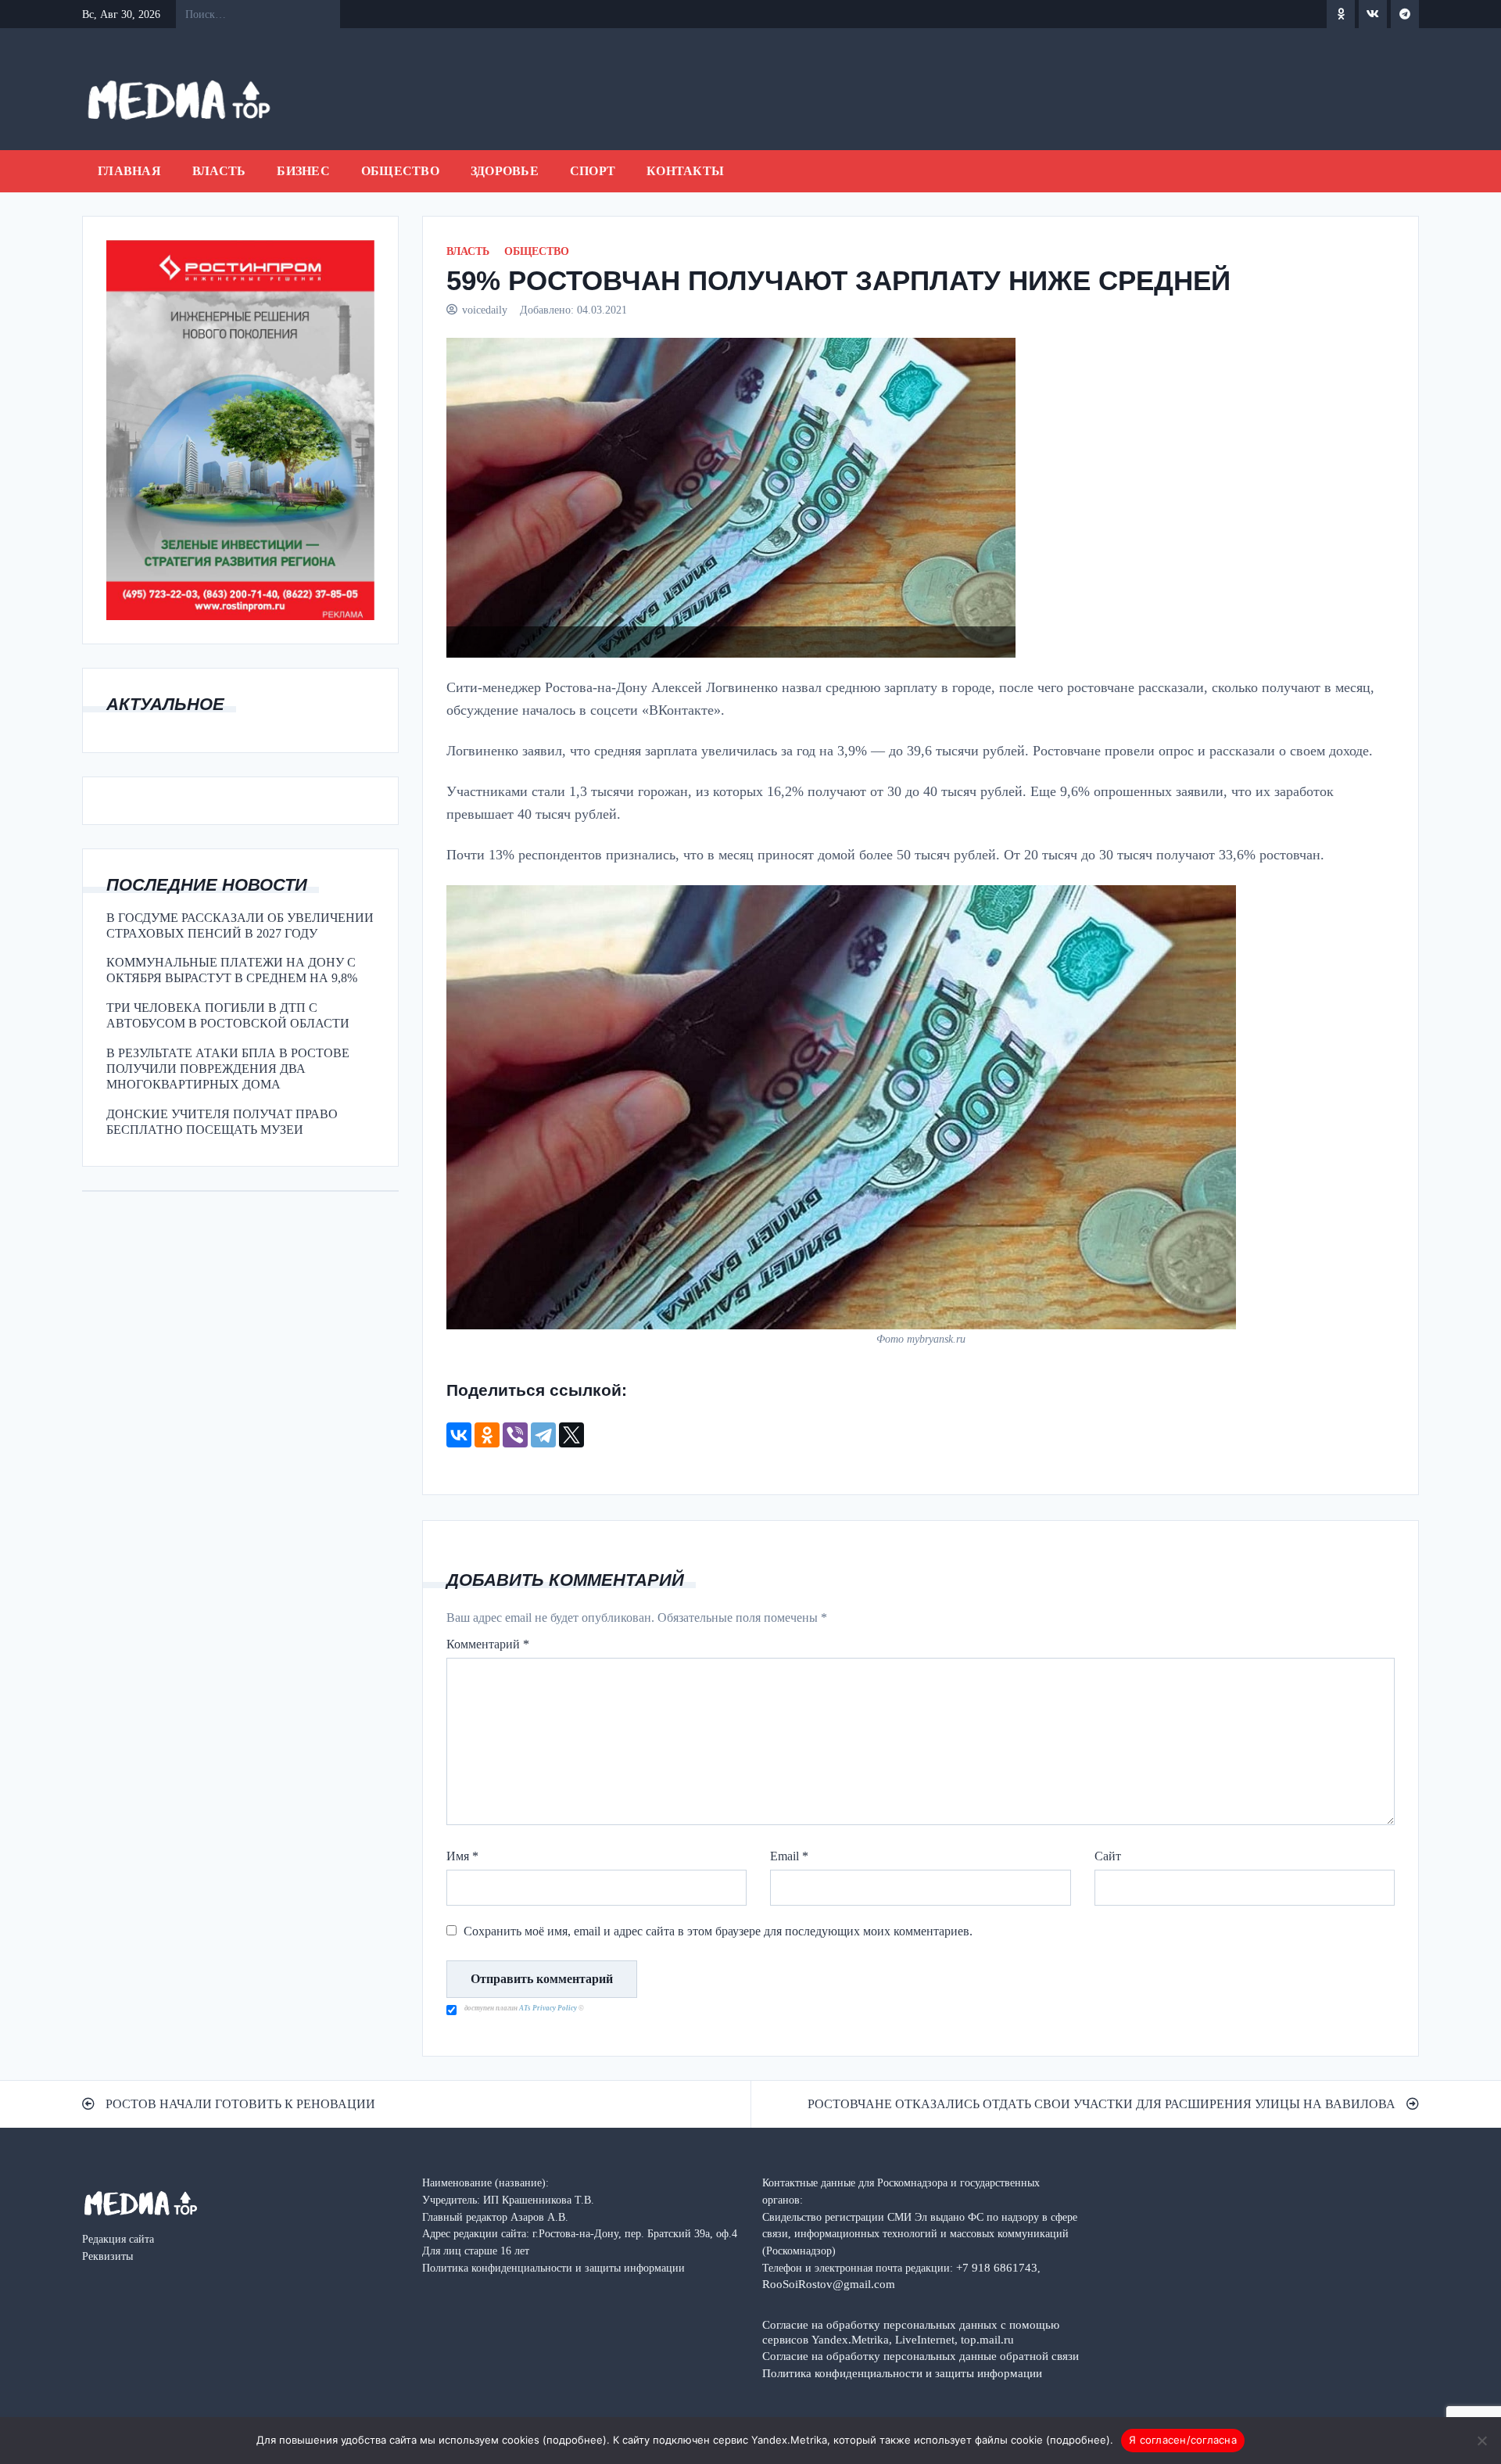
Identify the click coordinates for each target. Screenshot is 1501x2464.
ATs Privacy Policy (549, 2008)
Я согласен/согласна (1183, 2440)
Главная (129, 171)
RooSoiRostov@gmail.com (829, 2284)
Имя (462, 1856)
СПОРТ (593, 171)
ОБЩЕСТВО (400, 171)
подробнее (575, 2440)
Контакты (685, 171)
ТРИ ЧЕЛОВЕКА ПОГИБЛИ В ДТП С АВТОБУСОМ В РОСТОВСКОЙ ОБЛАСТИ (228, 1015)
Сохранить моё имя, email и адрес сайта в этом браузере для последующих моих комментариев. (718, 1931)
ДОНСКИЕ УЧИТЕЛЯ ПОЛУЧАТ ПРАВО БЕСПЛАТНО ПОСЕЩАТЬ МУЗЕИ (222, 1122)
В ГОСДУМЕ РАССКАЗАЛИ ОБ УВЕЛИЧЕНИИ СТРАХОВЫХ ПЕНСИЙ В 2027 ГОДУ (240, 925)
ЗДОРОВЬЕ (505, 171)
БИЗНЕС (303, 171)
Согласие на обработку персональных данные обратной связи (921, 2356)
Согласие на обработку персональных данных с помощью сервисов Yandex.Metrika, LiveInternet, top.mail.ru (911, 2332)
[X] (571, 1435)
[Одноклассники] (487, 1435)
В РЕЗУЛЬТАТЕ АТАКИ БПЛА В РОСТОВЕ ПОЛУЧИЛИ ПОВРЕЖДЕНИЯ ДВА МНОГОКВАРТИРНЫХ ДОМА (228, 1069)
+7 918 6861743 (997, 2267)
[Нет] (1481, 2441)
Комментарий (488, 1644)
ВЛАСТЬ (219, 171)
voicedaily (485, 310)
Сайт (1108, 1856)
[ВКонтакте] (459, 1435)
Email (789, 1856)
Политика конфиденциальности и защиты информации (902, 2373)
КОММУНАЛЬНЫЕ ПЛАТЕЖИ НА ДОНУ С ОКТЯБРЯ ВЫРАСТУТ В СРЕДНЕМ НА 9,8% (232, 970)
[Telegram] (543, 1435)
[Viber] (515, 1435)
